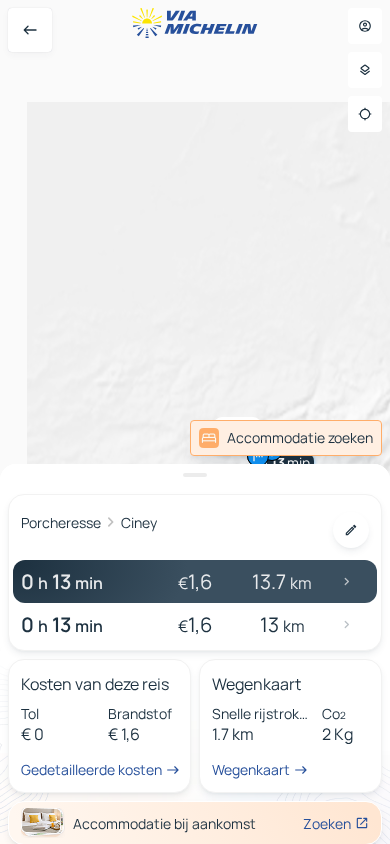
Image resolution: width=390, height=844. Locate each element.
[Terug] (30, 30)
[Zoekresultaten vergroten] (195, 475)
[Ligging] (365, 114)
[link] (286, 438)
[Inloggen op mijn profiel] (365, 26)
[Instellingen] (365, 70)
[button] (258, 456)
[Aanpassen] (351, 530)
